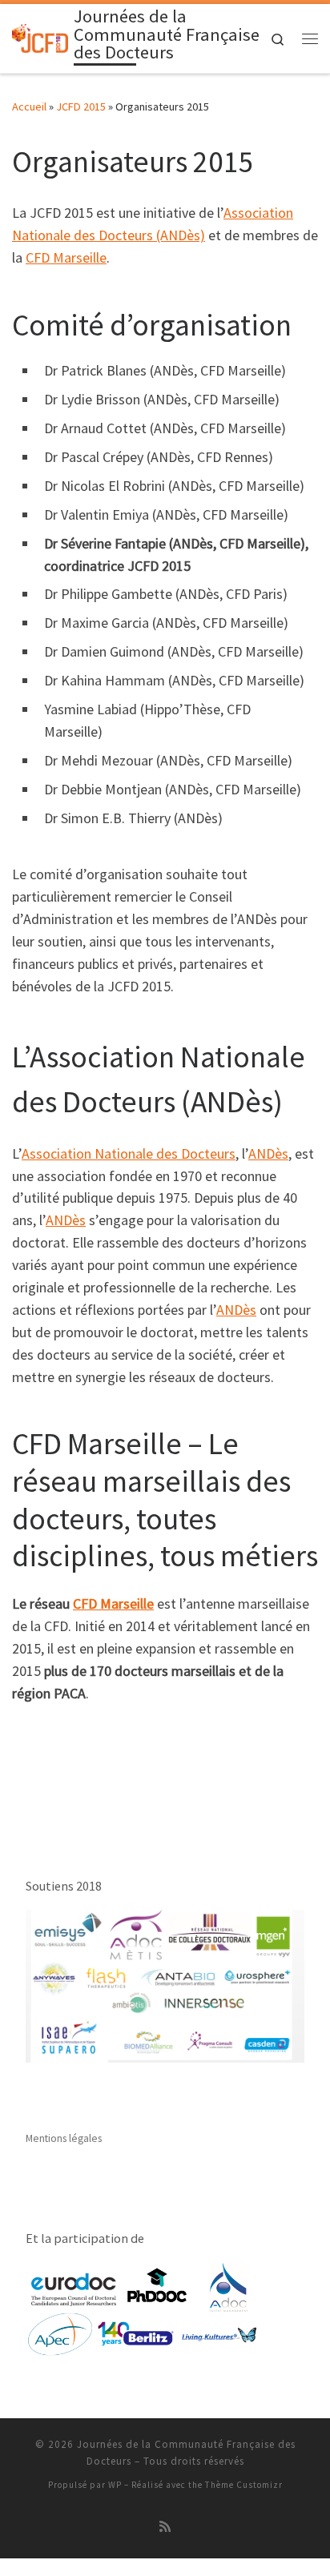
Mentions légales (64, 2138)
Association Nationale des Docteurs (129, 1153)
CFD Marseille (66, 257)
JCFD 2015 (81, 106)
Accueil (29, 106)
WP (115, 2485)
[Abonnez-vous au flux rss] (165, 2527)
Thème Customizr (244, 2485)
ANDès (268, 1153)
